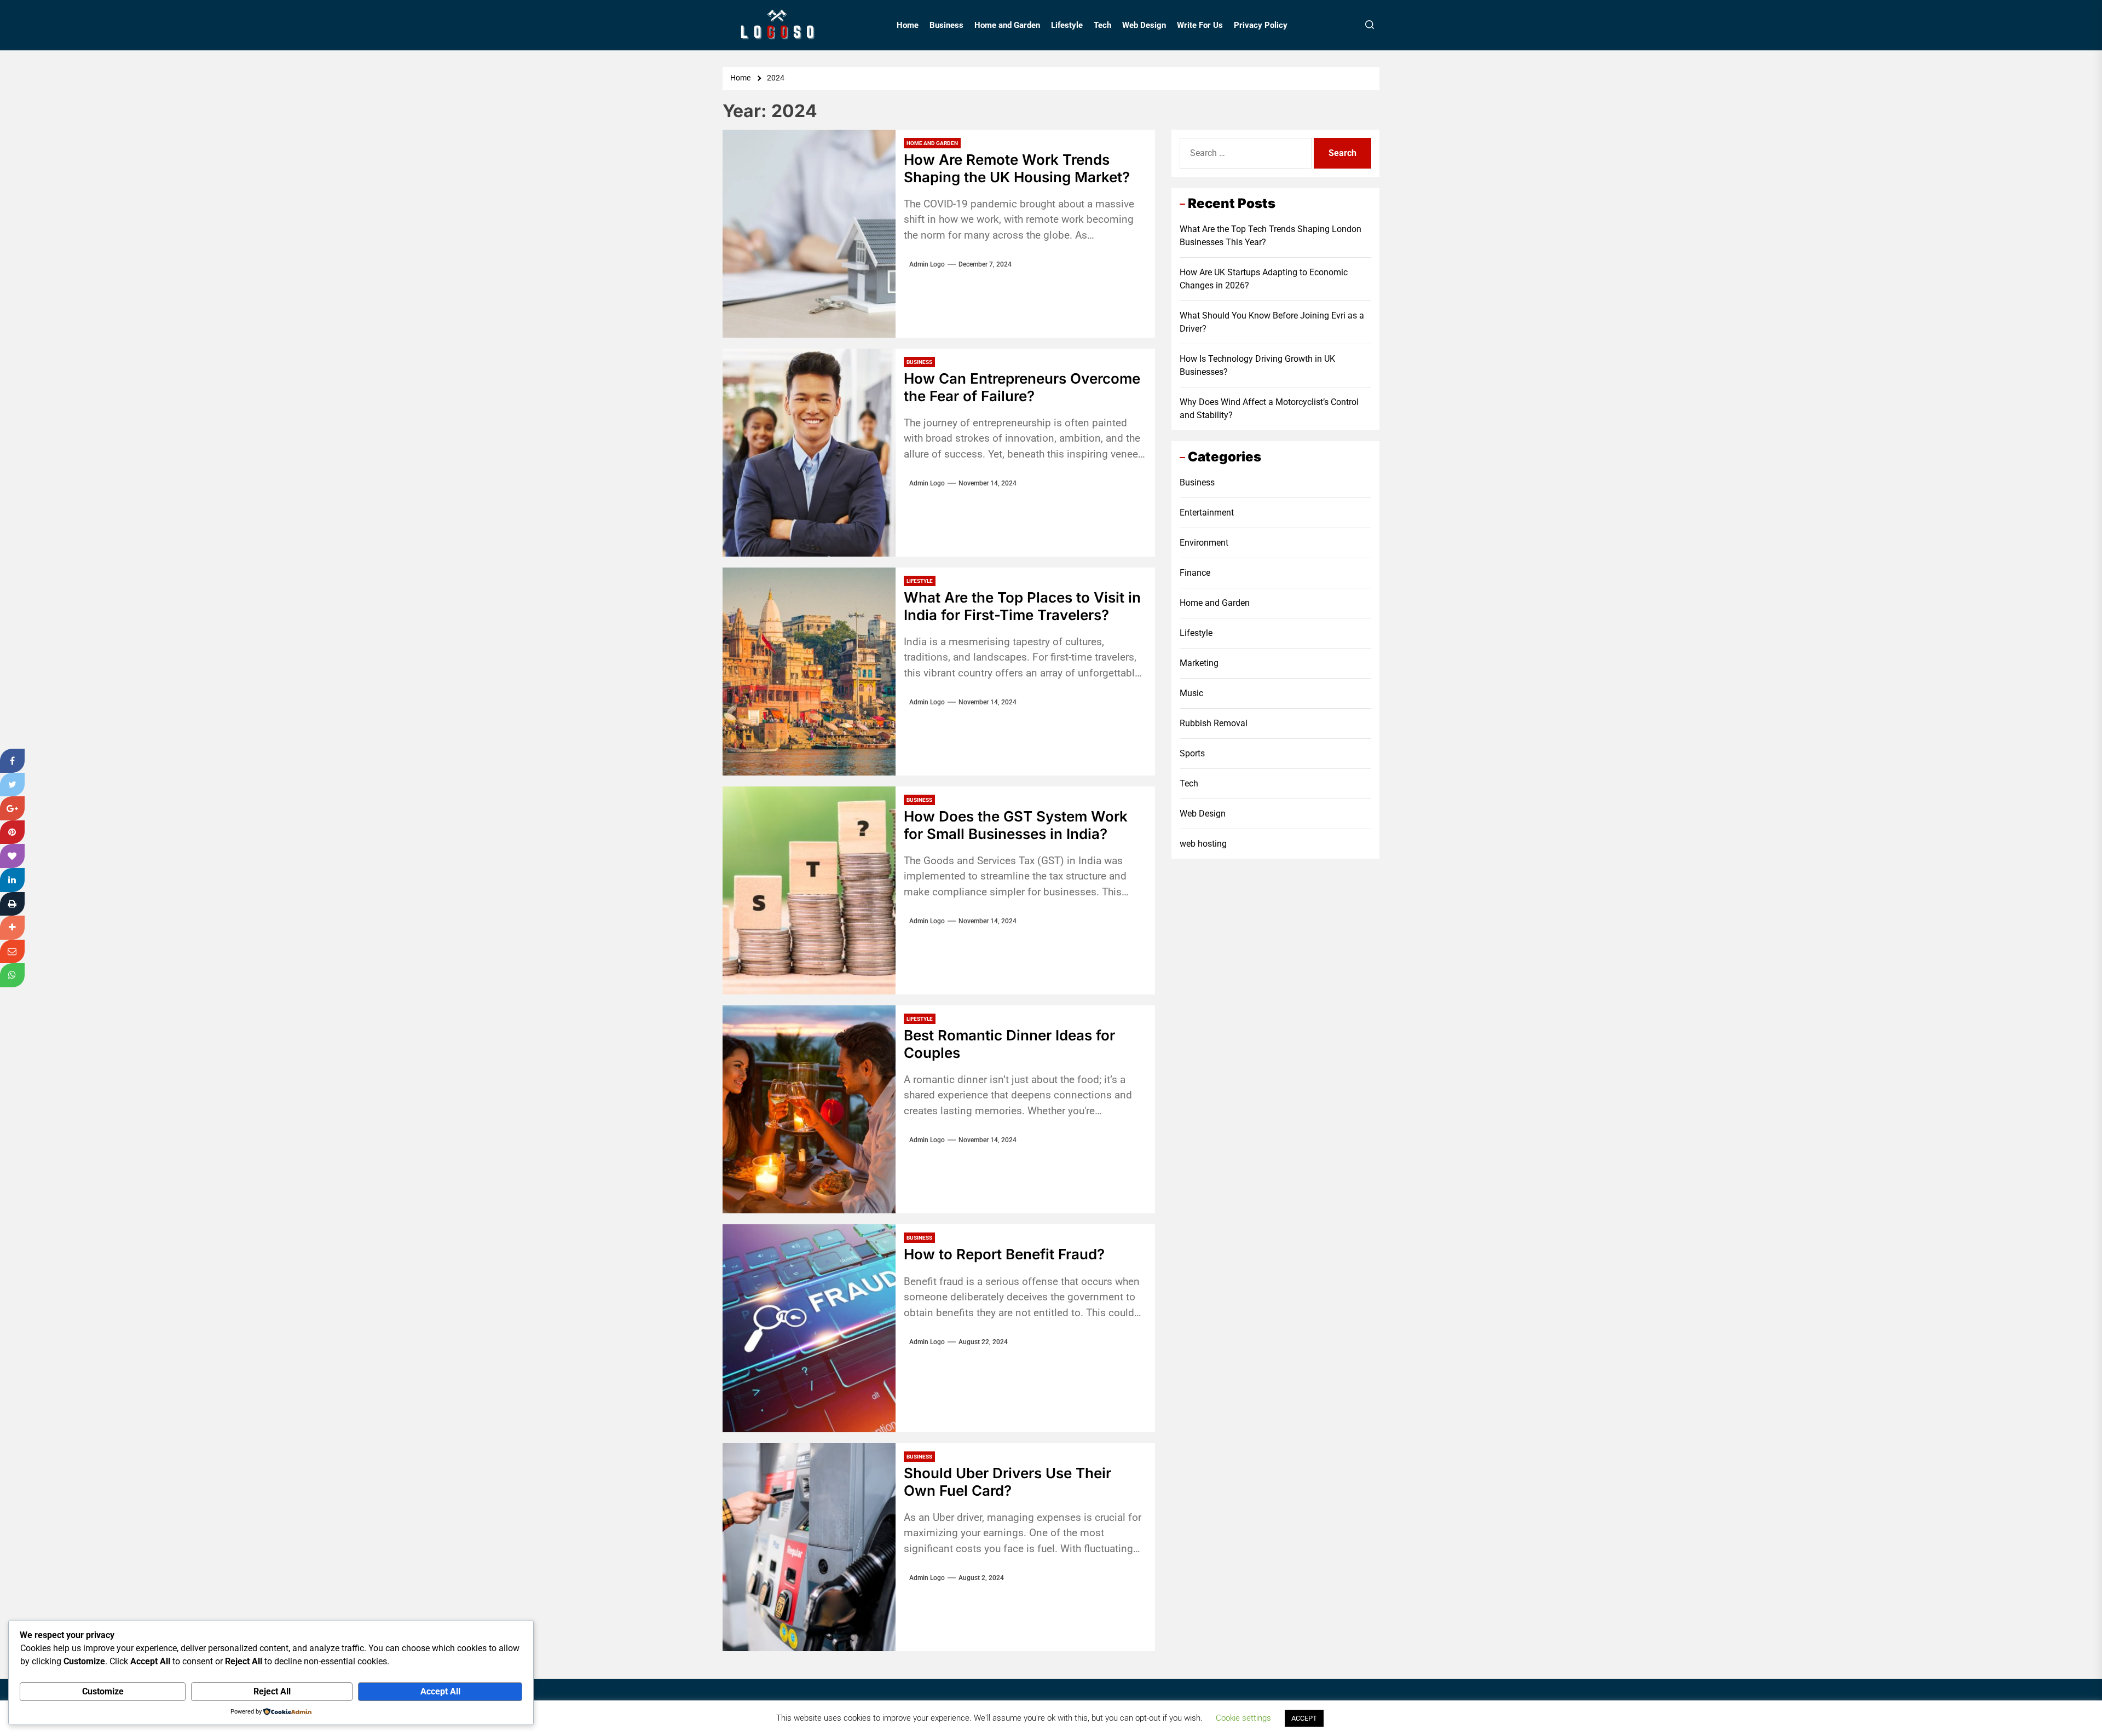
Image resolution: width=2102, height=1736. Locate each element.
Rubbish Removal (1214, 723)
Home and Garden (1007, 25)
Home (908, 25)
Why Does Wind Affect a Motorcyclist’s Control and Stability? (1269, 409)
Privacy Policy (1261, 25)
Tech (1102, 25)
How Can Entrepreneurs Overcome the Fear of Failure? (1022, 387)
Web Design (1144, 25)
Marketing (1199, 663)
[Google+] (12, 808)
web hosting (1203, 844)
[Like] (12, 856)
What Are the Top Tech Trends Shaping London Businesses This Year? (1271, 236)
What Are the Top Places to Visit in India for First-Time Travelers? (1022, 606)
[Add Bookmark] (12, 928)
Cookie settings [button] (1243, 1718)
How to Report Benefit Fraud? (1004, 1254)
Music (1191, 693)
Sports (1192, 753)
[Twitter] (12, 785)
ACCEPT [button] (1304, 1718)
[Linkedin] (12, 880)
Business (946, 25)
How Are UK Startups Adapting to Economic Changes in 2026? (1264, 279)
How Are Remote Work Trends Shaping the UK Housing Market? (1017, 168)
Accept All (440, 1691)
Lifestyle (1067, 25)
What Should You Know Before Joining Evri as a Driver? (1272, 322)
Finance (1195, 573)
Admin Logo (927, 264)
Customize (103, 1691)
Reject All (272, 1691)
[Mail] (12, 952)
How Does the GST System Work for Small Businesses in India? (1016, 825)
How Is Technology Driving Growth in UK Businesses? (1257, 365)
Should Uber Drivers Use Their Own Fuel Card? (1007, 1482)
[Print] (12, 904)
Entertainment (1207, 513)
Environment (1204, 543)
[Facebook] (12, 761)
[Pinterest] (12, 832)
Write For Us (1200, 25)
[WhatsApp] (12, 975)
